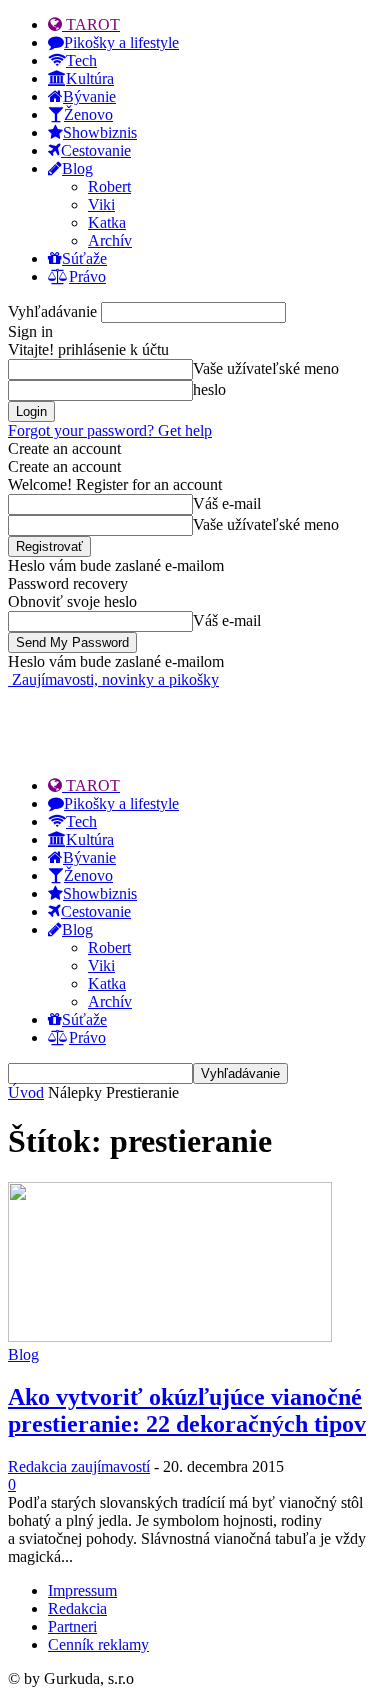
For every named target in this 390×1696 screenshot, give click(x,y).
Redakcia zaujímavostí (79, 1466)
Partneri (72, 1626)
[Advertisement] (168, 714)
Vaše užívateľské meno (266, 368)
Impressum (82, 1590)
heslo (209, 389)
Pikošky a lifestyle (121, 42)
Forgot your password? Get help (110, 430)
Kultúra (90, 78)
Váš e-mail (227, 503)
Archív (110, 240)
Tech (81, 60)
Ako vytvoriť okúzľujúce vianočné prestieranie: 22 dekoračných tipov (187, 1410)
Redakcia (77, 1608)
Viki (101, 204)
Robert (109, 186)
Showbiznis (100, 132)
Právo (87, 276)
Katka (107, 222)
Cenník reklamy (98, 1644)
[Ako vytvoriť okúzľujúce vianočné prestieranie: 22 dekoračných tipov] (170, 1336)
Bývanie (89, 96)
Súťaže (84, 258)
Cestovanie (96, 150)
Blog (77, 168)
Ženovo (88, 114)
